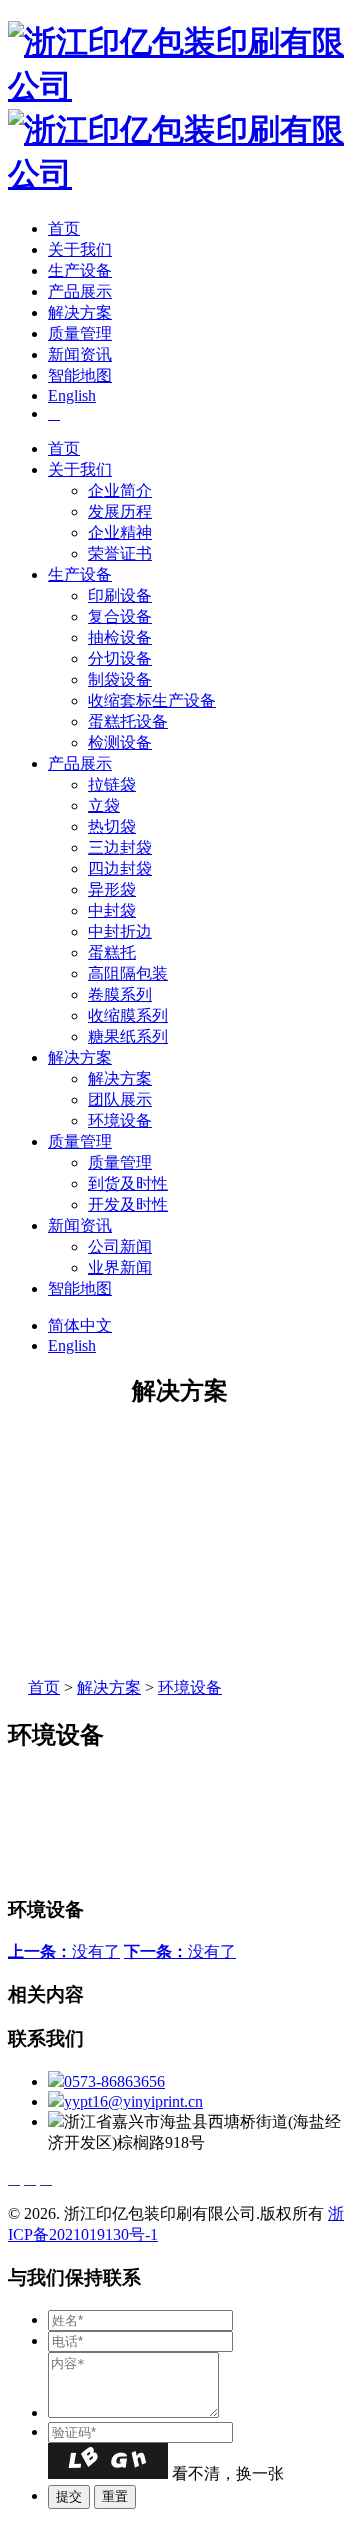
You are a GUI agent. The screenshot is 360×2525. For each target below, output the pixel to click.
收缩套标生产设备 (152, 700)
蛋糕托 (112, 952)
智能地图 (80, 375)
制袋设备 (120, 679)
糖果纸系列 (128, 1036)
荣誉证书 (120, 553)
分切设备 (120, 658)
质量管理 (80, 333)
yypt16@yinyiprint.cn (133, 2101)
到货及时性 (128, 1183)
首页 (64, 228)
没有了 (64, 1951)
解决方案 (80, 312)
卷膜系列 (120, 994)
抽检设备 (120, 637)
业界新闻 (120, 1267)
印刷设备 (120, 595)
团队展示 (120, 1099)
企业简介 (120, 490)
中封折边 (120, 931)
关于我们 (80, 249)
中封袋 (112, 910)
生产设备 (80, 270)
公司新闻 (120, 1246)
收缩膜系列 (128, 1015)
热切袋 (112, 826)
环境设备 (120, 1120)
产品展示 (80, 291)
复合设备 (120, 616)
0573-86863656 (114, 2081)
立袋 (104, 805)
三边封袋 (120, 847)
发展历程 (120, 511)
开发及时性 (128, 1204)
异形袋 (112, 889)
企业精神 (120, 532)
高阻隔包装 (128, 973)
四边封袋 (120, 868)
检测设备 (120, 742)
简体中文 (80, 1325)
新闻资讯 (80, 354)
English (72, 395)
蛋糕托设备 (128, 721)
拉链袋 (112, 784)
